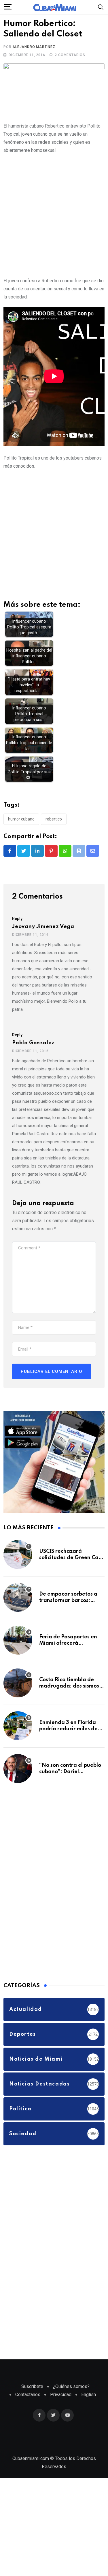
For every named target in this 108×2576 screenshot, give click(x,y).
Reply (17, 919)
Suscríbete (32, 2386)
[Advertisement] (54, 214)
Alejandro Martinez (34, 47)
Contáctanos (28, 2395)
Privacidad (61, 2395)
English (89, 2395)
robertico (54, 819)
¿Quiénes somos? (71, 2386)
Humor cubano (21, 819)
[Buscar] (101, 7)
